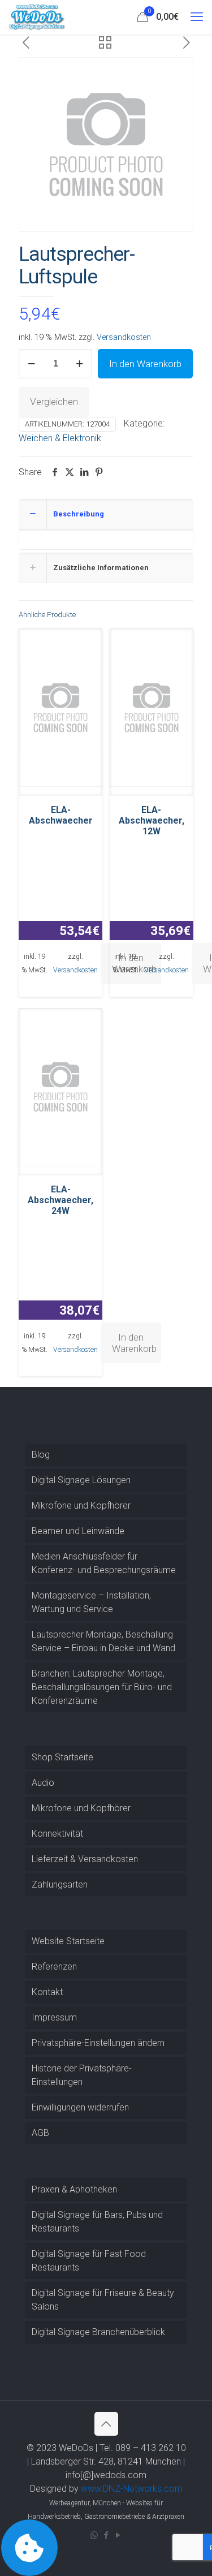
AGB (40, 2133)
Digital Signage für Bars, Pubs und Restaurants (97, 2222)
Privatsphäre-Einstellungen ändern (98, 2043)
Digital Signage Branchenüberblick (98, 2332)
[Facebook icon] (106, 2535)
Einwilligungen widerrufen (80, 2107)
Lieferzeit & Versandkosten (85, 1859)
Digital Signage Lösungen (81, 1480)
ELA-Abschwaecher (61, 815)
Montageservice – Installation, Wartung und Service (91, 1602)
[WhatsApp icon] (94, 2535)
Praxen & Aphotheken (74, 2189)
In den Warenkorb (145, 364)
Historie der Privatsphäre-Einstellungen (82, 2075)
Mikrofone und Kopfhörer (81, 1505)
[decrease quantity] (31, 364)
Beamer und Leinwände (78, 1531)
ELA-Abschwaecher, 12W (152, 820)
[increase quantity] (79, 364)
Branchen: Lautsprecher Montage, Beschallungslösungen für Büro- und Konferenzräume (102, 1687)
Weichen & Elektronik (60, 438)
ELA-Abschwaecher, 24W (60, 1200)
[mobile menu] (197, 17)
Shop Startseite (62, 1757)
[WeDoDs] (37, 17)
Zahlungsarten (60, 1884)
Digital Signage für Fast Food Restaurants (89, 2261)
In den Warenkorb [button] (134, 1343)
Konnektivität (57, 1834)
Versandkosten (124, 337)
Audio (43, 1783)
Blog (41, 1455)
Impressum (54, 2017)
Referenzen (54, 1967)
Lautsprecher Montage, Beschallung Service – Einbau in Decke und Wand (103, 1641)
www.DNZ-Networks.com (132, 2489)
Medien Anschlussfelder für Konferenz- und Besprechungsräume (104, 1563)
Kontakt (47, 1992)
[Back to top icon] (106, 2424)
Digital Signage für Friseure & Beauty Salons (103, 2300)
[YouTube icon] (118, 2535)
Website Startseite (68, 1941)
